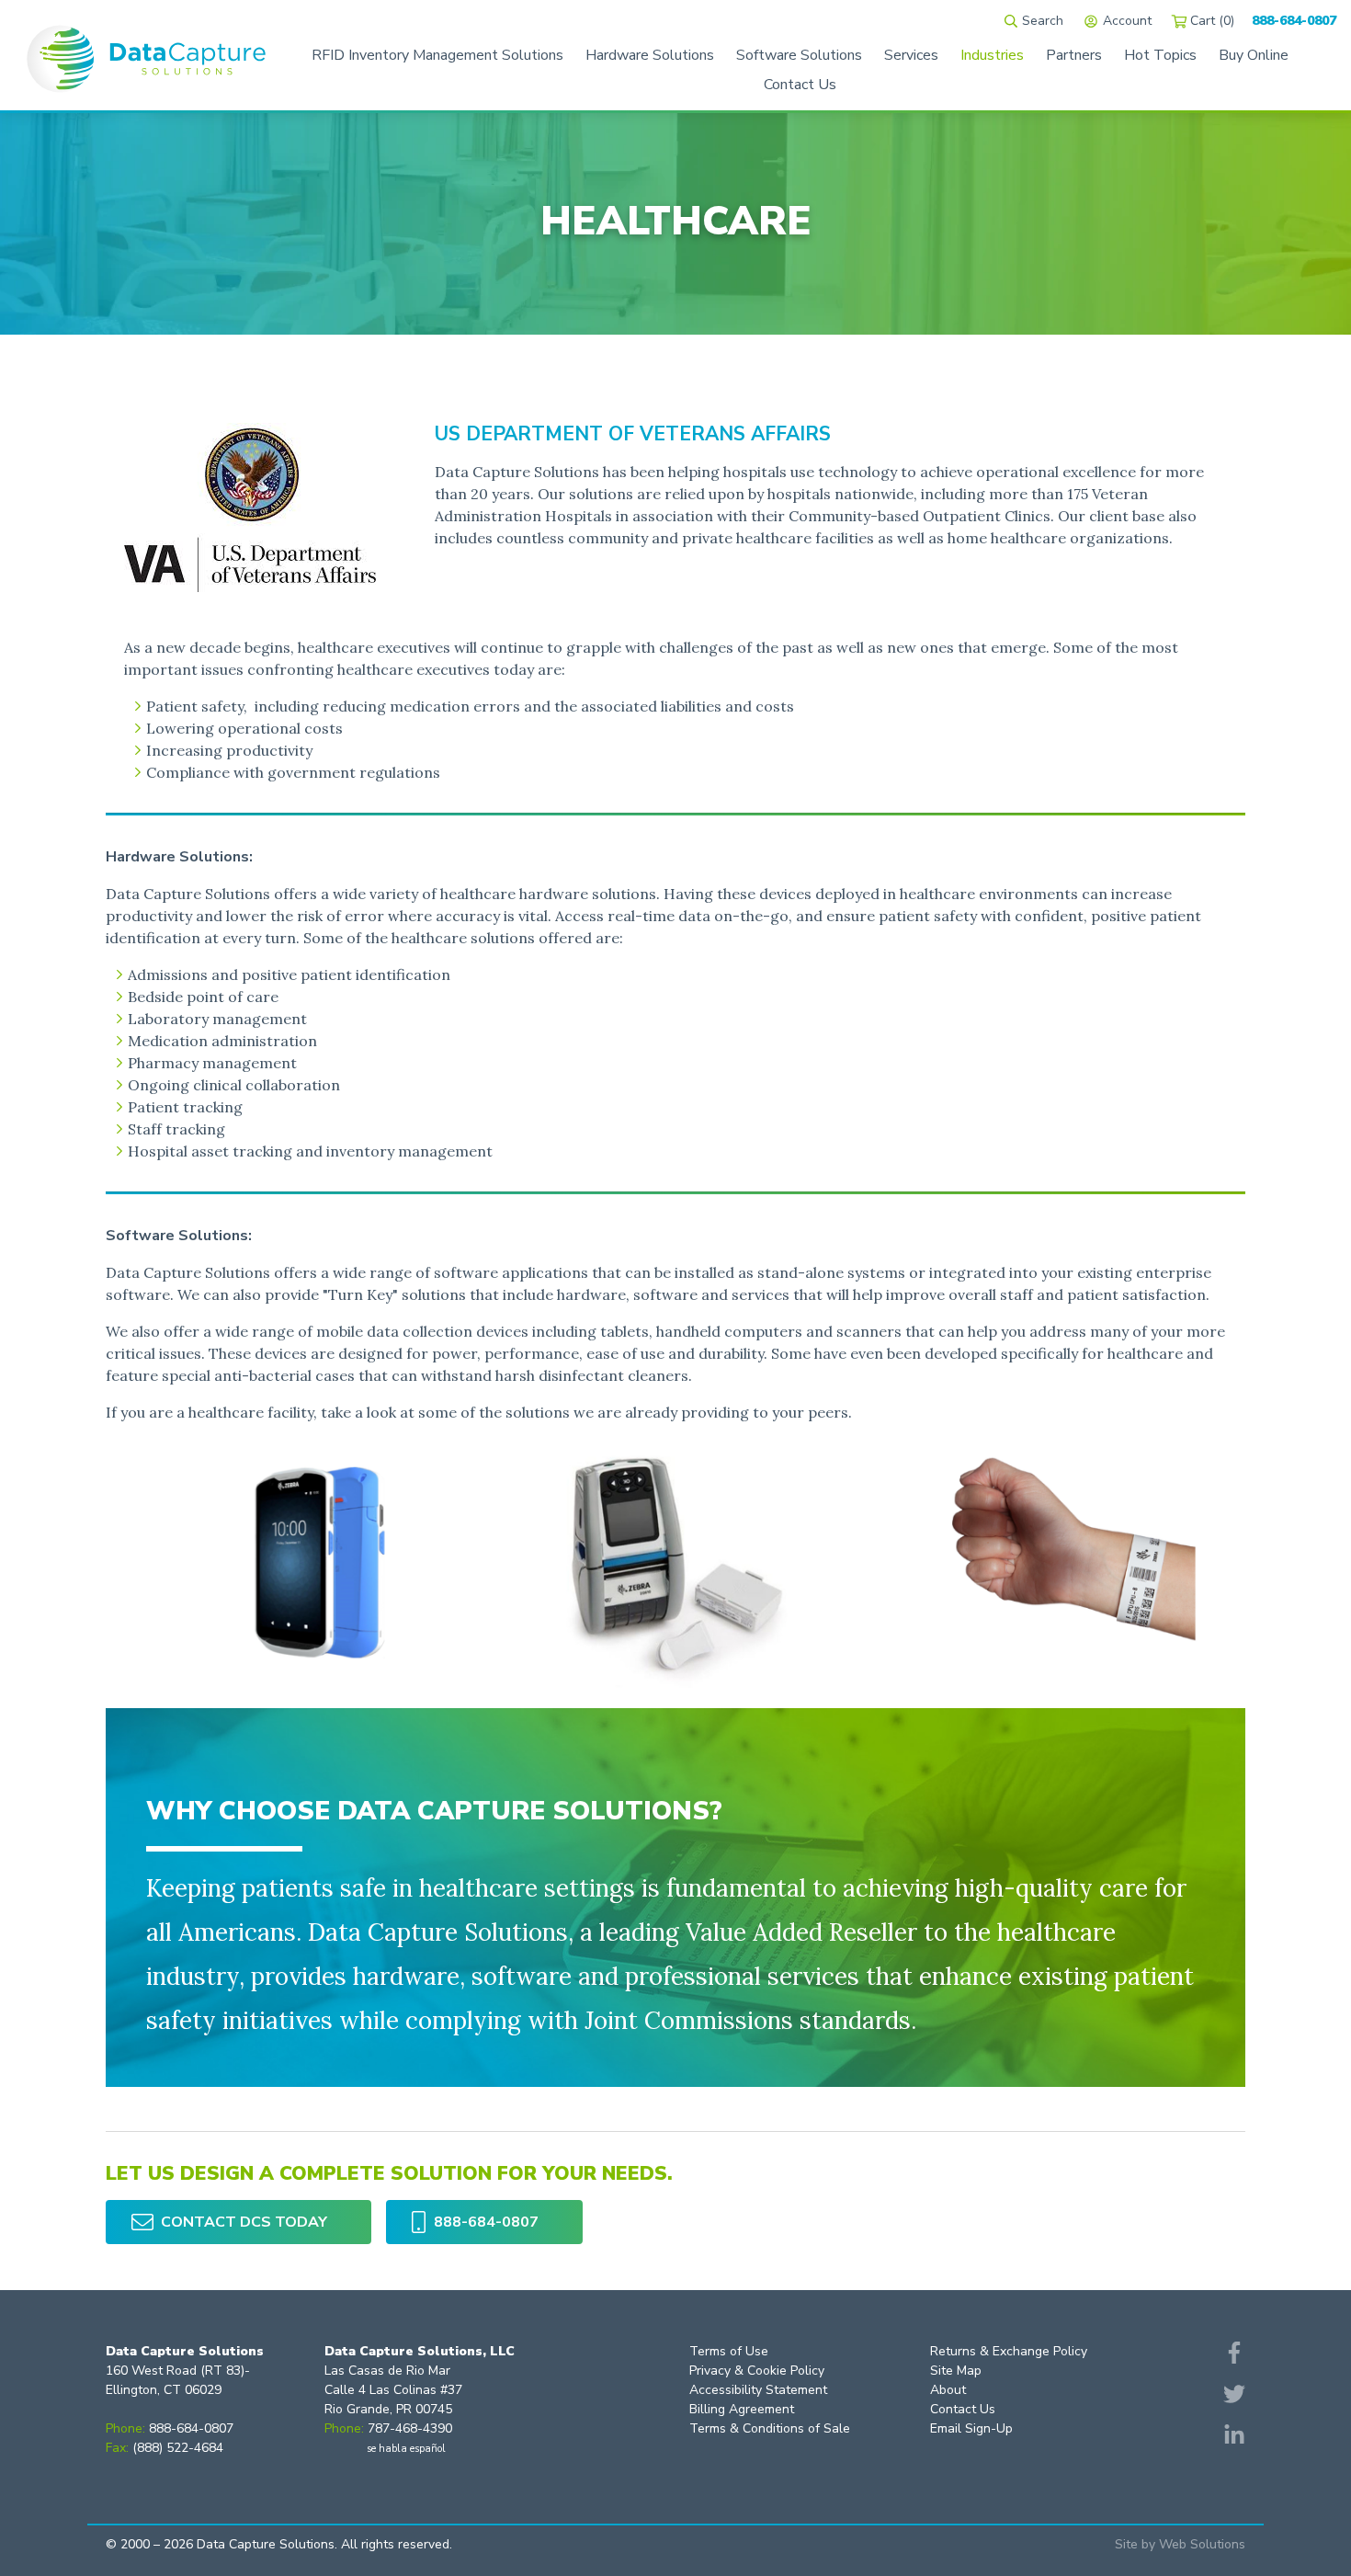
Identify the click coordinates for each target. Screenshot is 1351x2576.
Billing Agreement (742, 2409)
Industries (992, 55)
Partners (1074, 55)
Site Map (956, 2371)
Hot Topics (1160, 55)
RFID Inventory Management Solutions (437, 55)
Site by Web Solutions (1180, 2544)
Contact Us (963, 2409)
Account (1127, 21)
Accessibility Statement (758, 2390)
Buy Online (1254, 55)
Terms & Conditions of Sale (770, 2428)
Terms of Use (729, 2351)
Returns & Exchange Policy (1009, 2351)
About (948, 2390)
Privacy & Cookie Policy (757, 2371)
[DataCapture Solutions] (146, 55)
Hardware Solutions (650, 55)
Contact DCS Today (244, 2222)
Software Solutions (799, 55)
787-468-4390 (410, 2428)
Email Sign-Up (971, 2428)
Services (911, 55)
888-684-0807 (1294, 21)
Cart (1212, 21)
